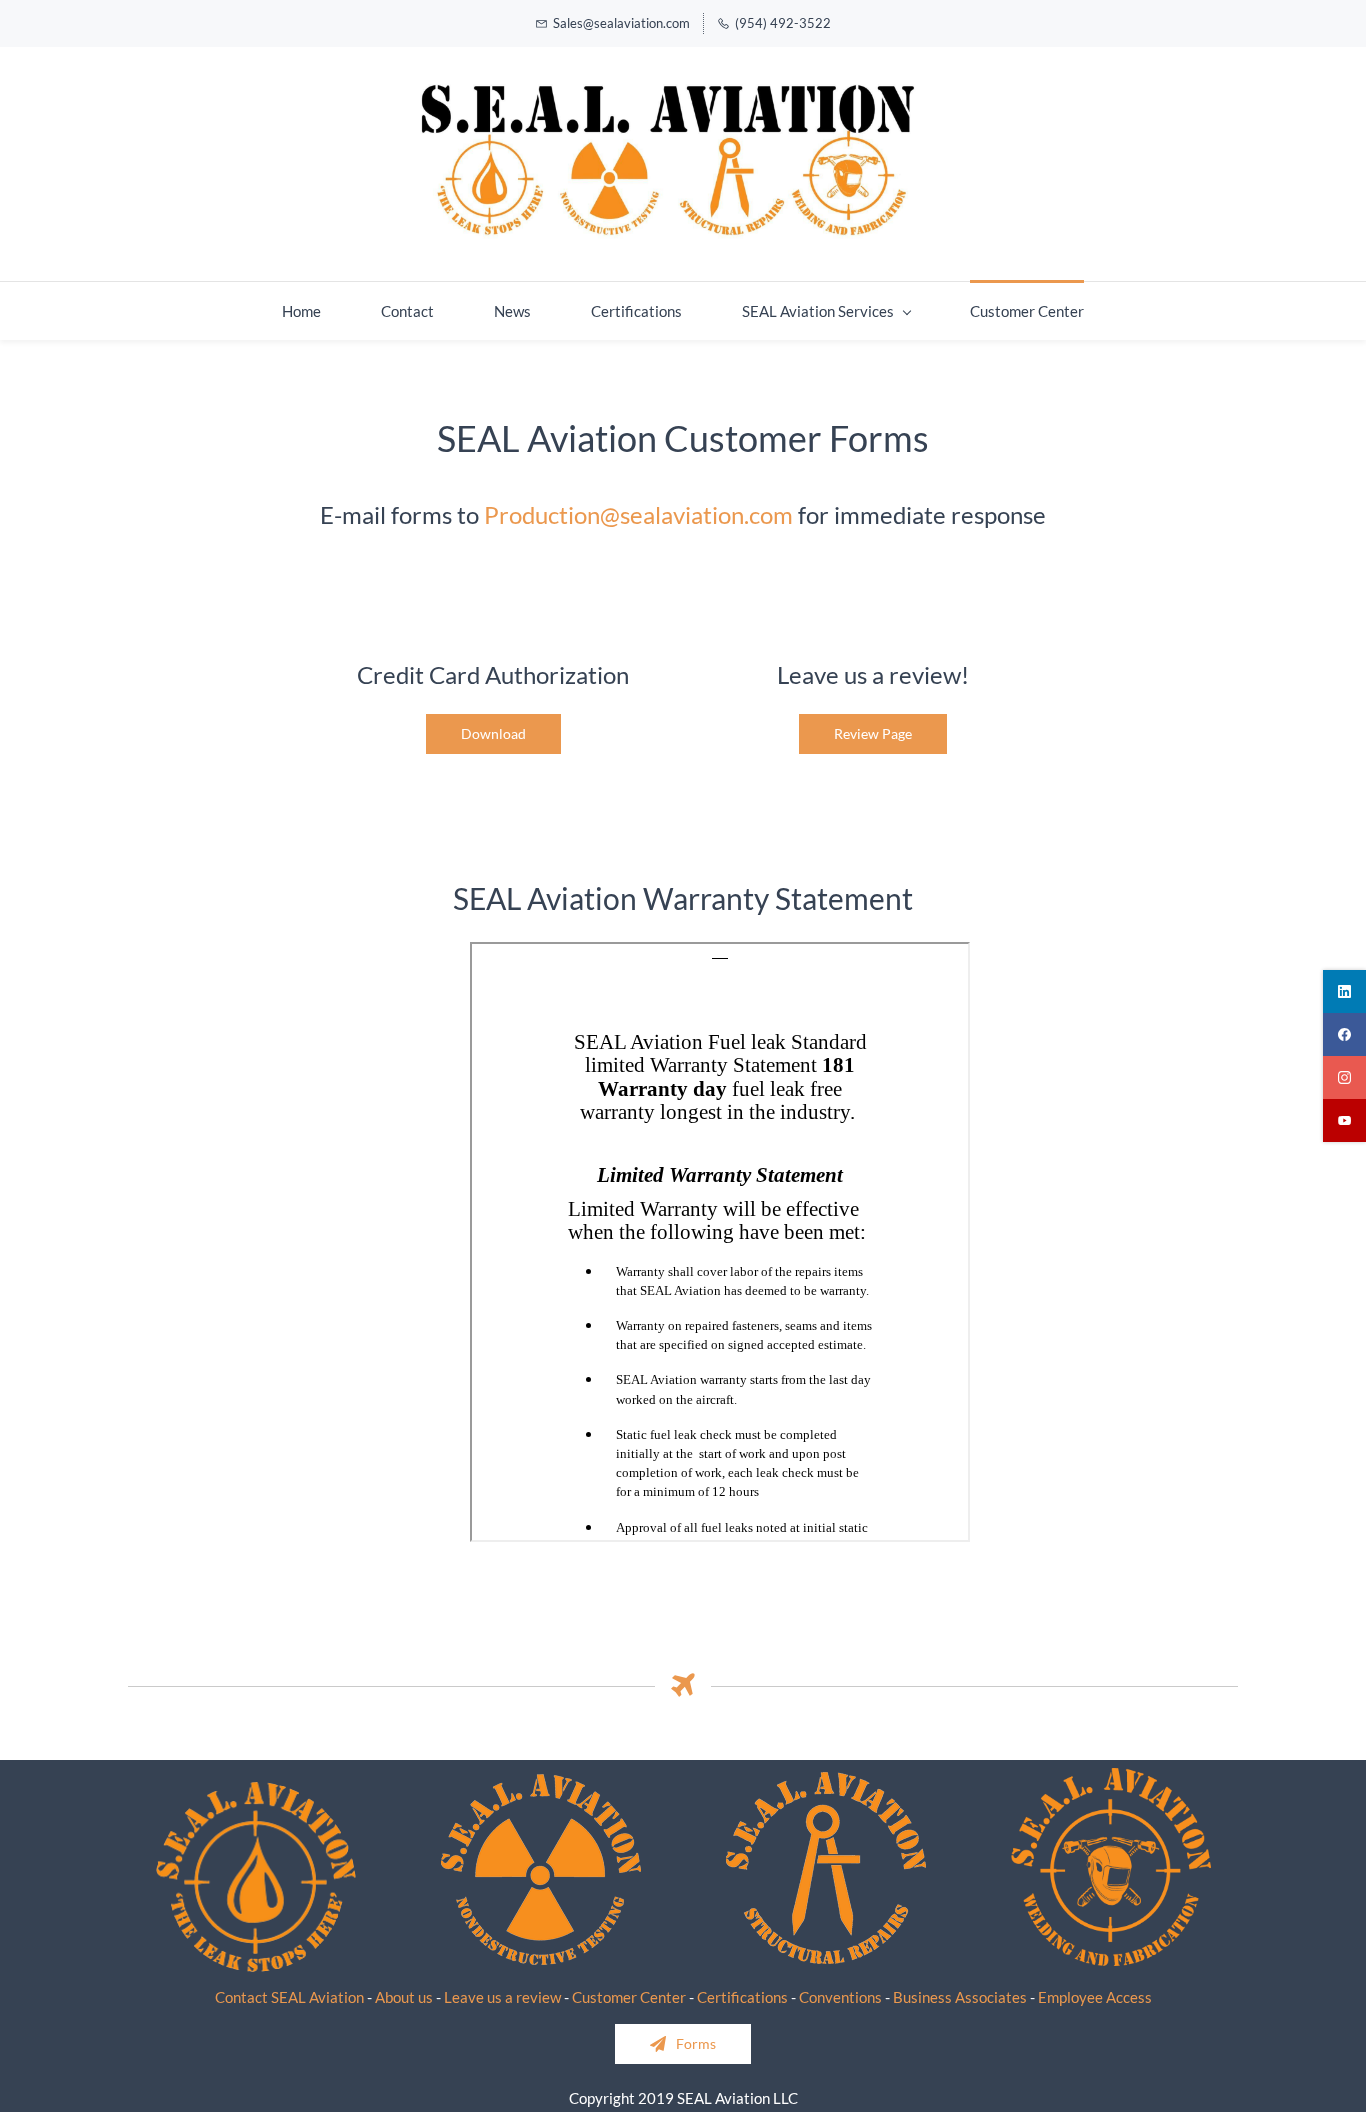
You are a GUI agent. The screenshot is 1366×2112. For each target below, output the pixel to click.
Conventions (840, 1997)
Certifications (742, 1997)
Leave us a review (502, 1997)
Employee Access (1095, 1997)
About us (404, 1997)
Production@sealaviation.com (638, 514)
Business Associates (960, 1997)
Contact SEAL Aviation (289, 1997)
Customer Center (629, 1997)
